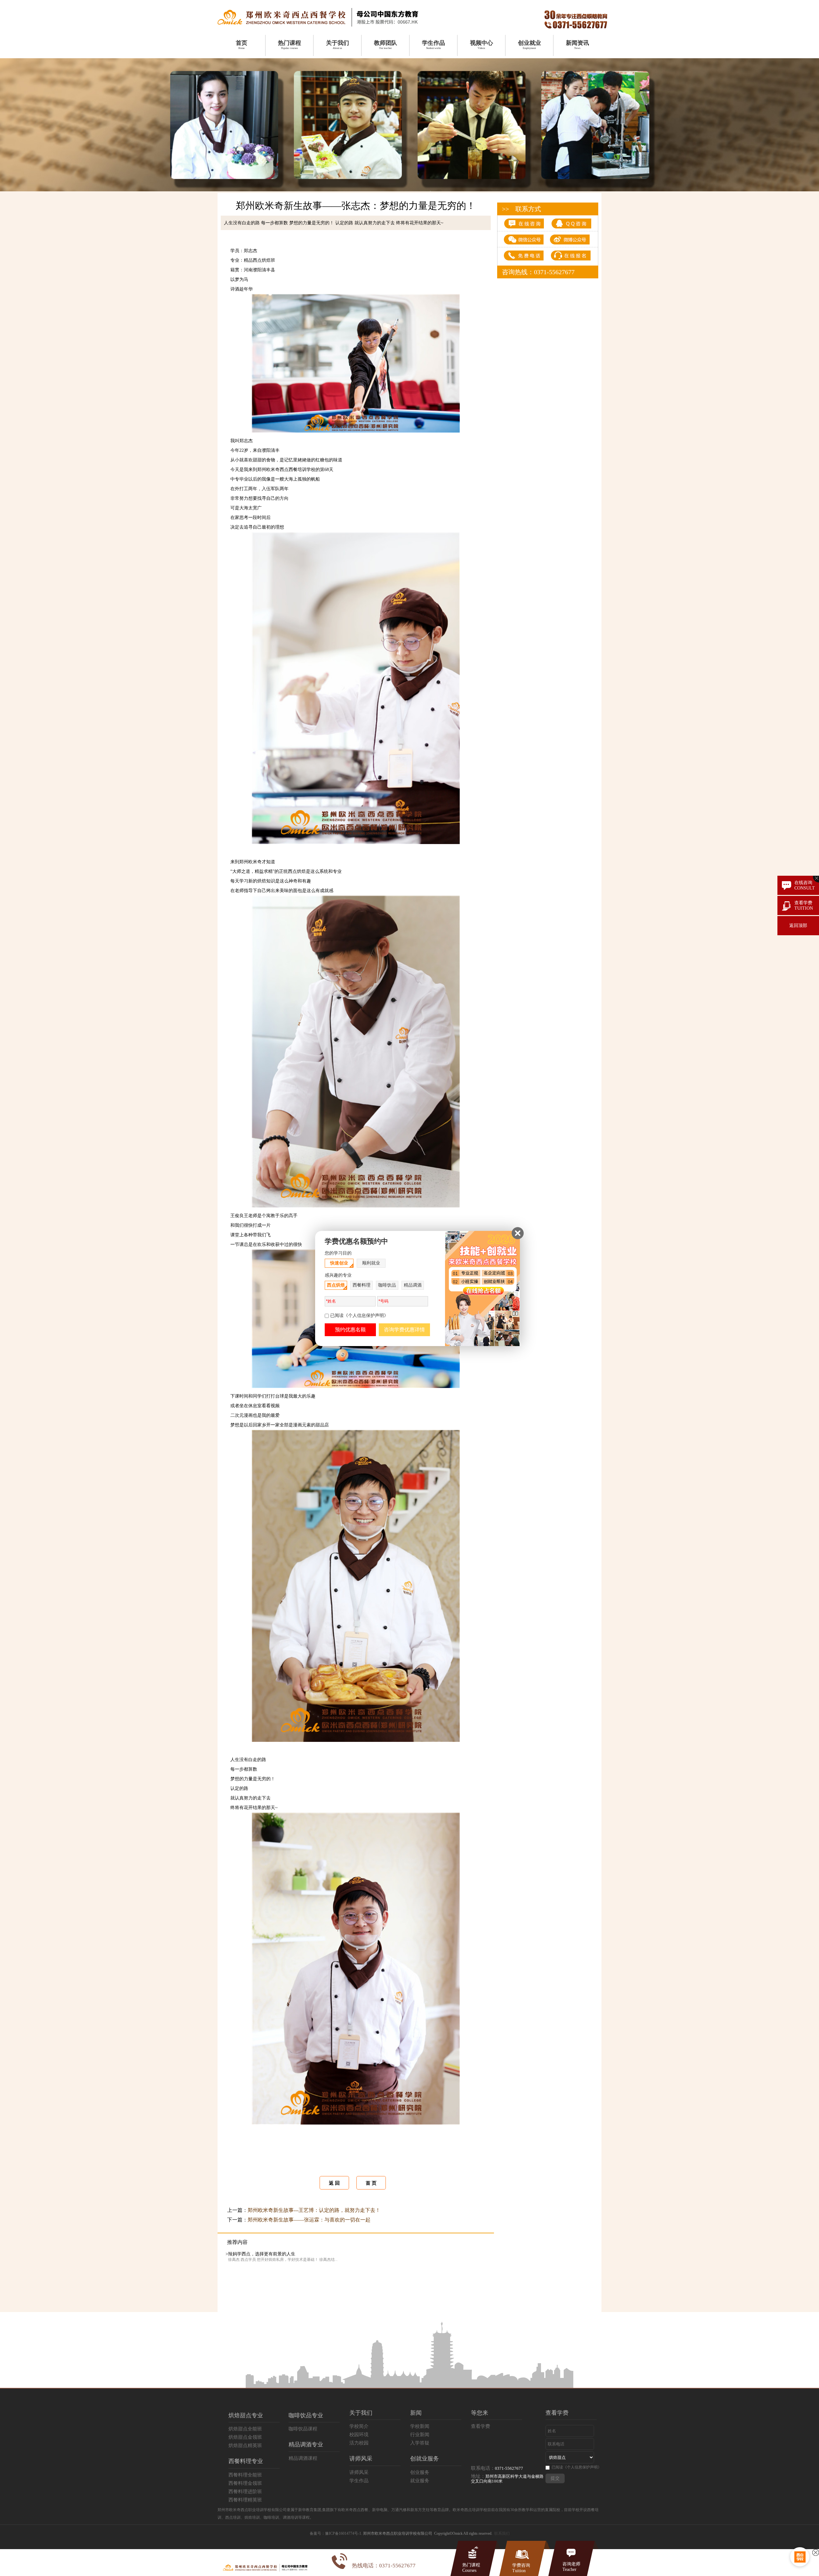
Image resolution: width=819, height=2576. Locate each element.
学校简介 (359, 2426)
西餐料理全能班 (245, 2475)
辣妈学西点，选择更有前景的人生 (262, 2254)
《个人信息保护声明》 (582, 2467)
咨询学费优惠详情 (404, 1330)
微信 (292, 2163)
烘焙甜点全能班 (245, 2429)
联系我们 (502, 2533)
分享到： (236, 2163)
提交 (555, 2478)
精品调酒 (413, 1285)
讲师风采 (359, 2472)
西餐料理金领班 (245, 2483)
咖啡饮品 (387, 1285)
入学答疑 (420, 2443)
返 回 (334, 2183)
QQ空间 (251, 2163)
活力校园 (359, 2443)
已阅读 (576, 2467)
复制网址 (378, 2163)
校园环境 (359, 2435)
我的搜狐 (317, 2163)
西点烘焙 (336, 1285)
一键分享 (332, 2163)
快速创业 (339, 1263)
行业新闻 (420, 2435)
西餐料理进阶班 (245, 2492)
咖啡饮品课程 (303, 2429)
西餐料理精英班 (245, 2500)
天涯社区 (363, 2163)
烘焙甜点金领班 (245, 2437)
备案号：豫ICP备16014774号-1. (336, 2533)
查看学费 (481, 2426)
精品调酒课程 (303, 2458)
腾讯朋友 (348, 2163)
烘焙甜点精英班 (245, 2445)
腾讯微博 (281, 2163)
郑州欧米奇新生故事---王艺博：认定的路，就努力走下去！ (314, 2210)
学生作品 (359, 2481)
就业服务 (420, 2481)
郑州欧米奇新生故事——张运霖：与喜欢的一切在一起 (309, 2220)
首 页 (371, 2183)
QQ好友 (303, 2163)
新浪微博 (265, 2163)
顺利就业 (371, 1263)
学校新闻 (420, 2426)
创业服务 (420, 2472)
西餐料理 (362, 1285)
